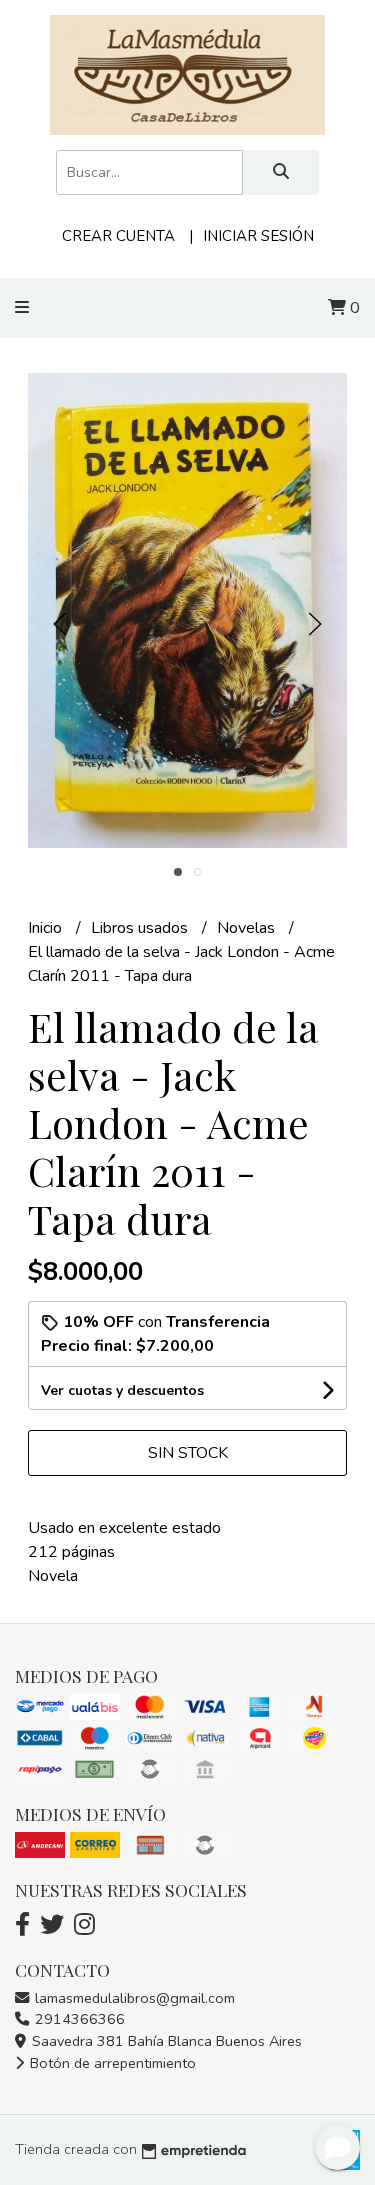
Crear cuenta (118, 236)
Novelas (248, 928)
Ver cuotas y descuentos (122, 1390)
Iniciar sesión (258, 236)
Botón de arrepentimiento (111, 2063)
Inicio (47, 928)
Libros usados (141, 928)
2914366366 (78, 2019)
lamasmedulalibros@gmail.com (133, 1998)
